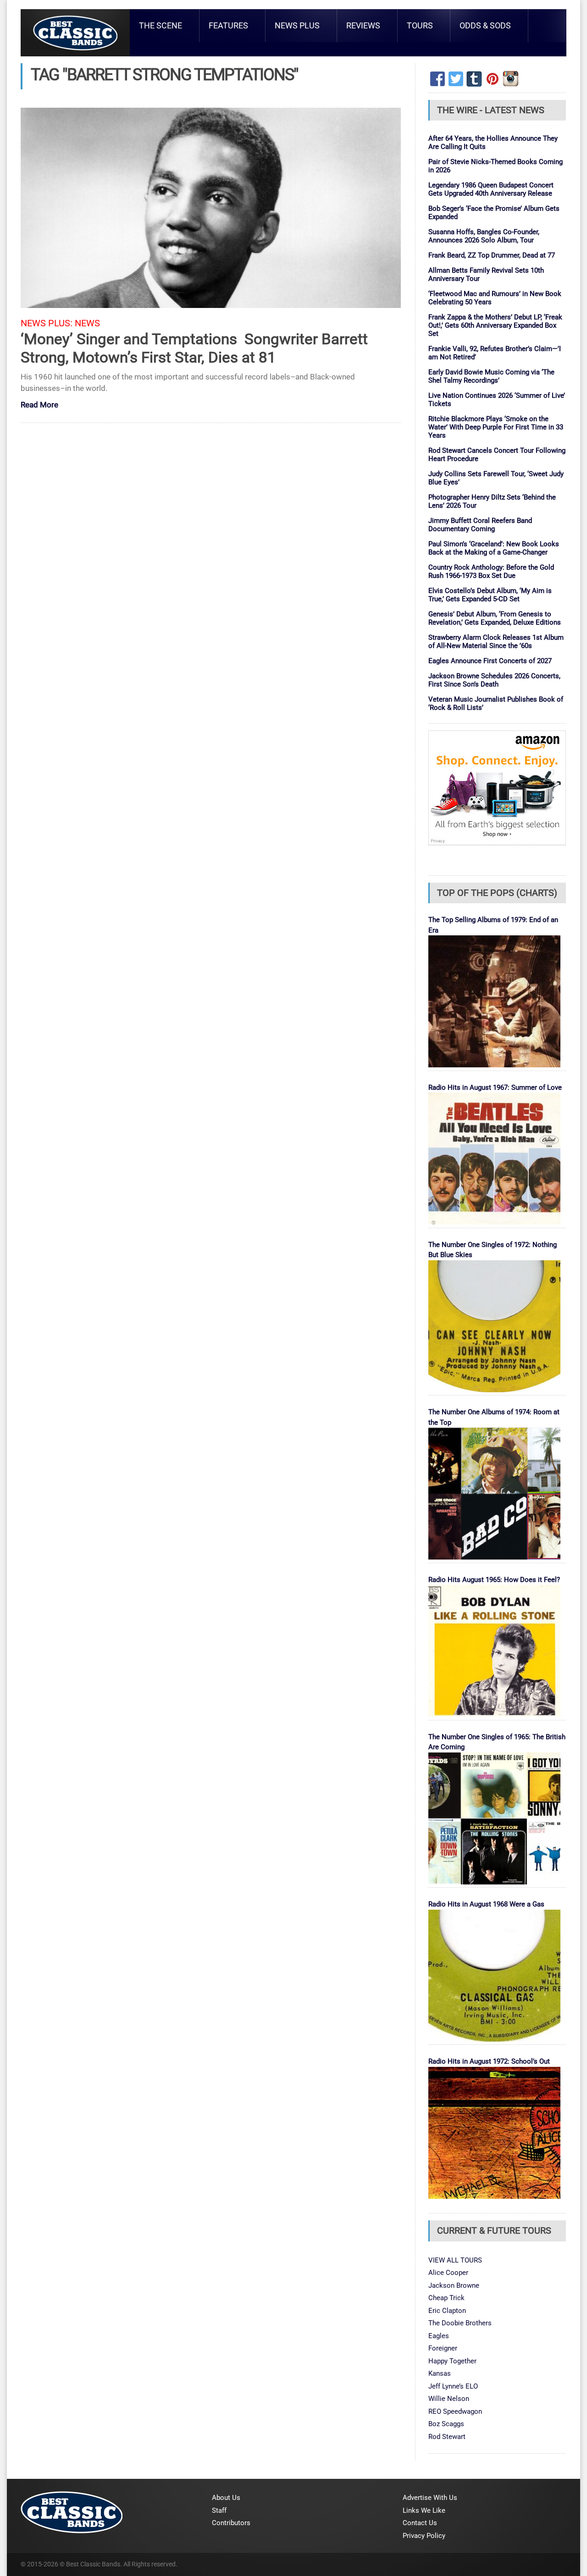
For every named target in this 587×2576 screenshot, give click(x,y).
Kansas (440, 2373)
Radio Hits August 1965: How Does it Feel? (494, 1580)
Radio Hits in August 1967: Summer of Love (495, 1088)
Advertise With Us (430, 2498)
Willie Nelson (449, 2399)
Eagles (439, 2336)
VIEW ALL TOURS (455, 2260)
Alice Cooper (448, 2273)
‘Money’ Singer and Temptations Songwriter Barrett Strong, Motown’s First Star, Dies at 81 (194, 348)
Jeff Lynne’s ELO (453, 2386)
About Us (226, 2498)
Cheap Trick (446, 2298)
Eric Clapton (447, 2311)
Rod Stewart (447, 2437)
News (87, 323)
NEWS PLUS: (47, 323)
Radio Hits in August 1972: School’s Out (489, 2061)
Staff (219, 2510)
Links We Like (424, 2510)
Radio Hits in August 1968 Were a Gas (486, 1904)
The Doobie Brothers (460, 2323)
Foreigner (443, 2348)
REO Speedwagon (455, 2411)
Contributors (231, 2523)
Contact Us (420, 2523)
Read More (39, 405)
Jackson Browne (454, 2285)
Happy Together (452, 2361)
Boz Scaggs (446, 2424)
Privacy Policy (424, 2536)
